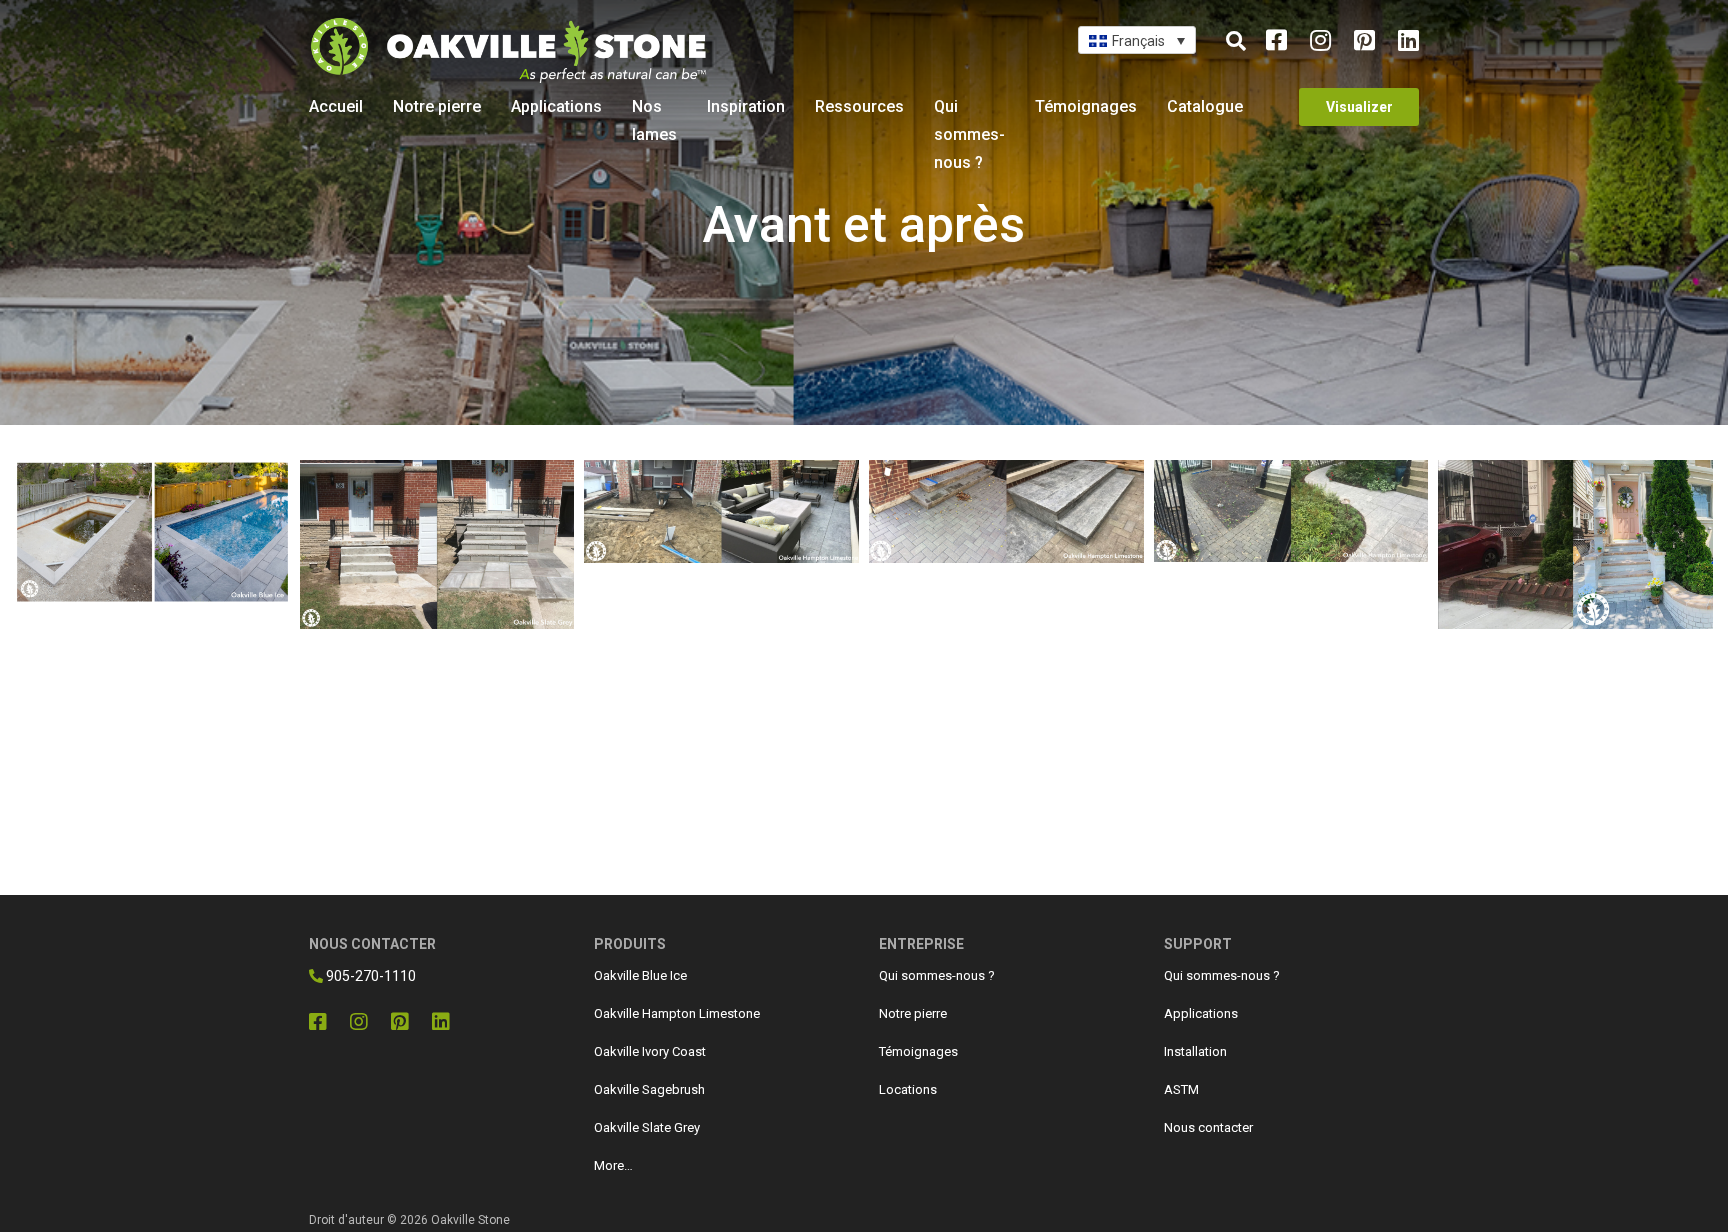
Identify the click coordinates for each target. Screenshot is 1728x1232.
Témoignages (1086, 106)
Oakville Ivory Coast (650, 1051)
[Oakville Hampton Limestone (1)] (721, 511)
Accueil (336, 106)
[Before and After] (152, 532)
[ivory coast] (1575, 544)
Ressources (859, 106)
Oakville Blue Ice (640, 975)
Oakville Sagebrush (649, 1089)
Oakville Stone (470, 1220)
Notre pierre (437, 106)
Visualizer (1359, 107)
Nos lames (654, 120)
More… (613, 1165)
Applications (556, 106)
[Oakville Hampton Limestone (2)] (1006, 511)
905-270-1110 (369, 976)
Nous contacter (1208, 1127)
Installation (1195, 1051)
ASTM (1181, 1089)
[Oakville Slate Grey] (437, 544)
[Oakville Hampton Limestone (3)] (1291, 511)
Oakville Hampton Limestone (677, 1013)
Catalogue (1205, 106)
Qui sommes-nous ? (969, 134)
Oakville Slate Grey (647, 1127)
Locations (908, 1089)
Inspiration (746, 106)
